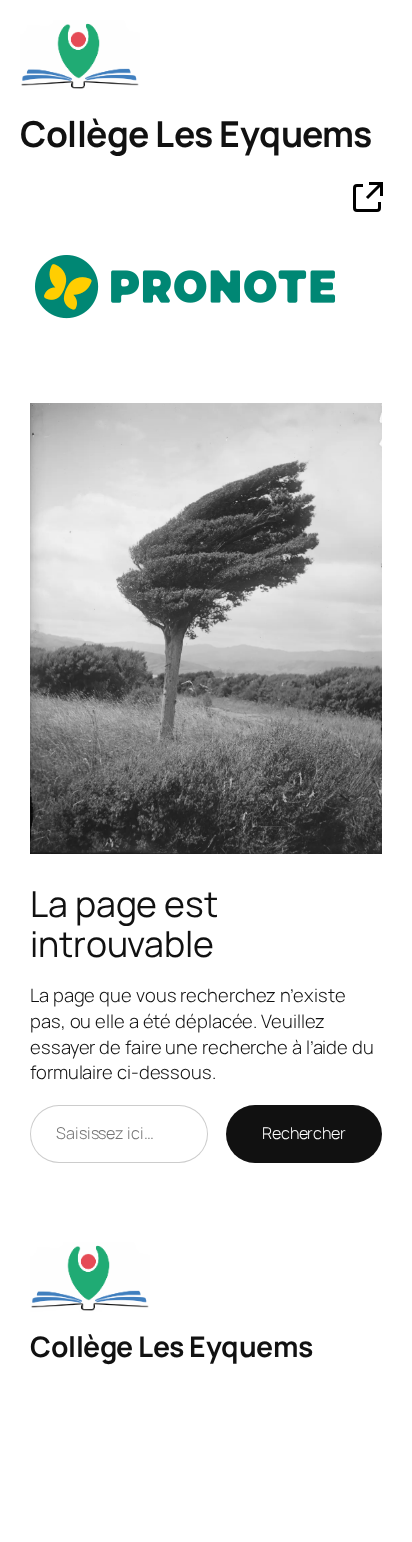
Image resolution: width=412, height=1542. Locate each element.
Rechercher (304, 1133)
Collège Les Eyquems (196, 133)
